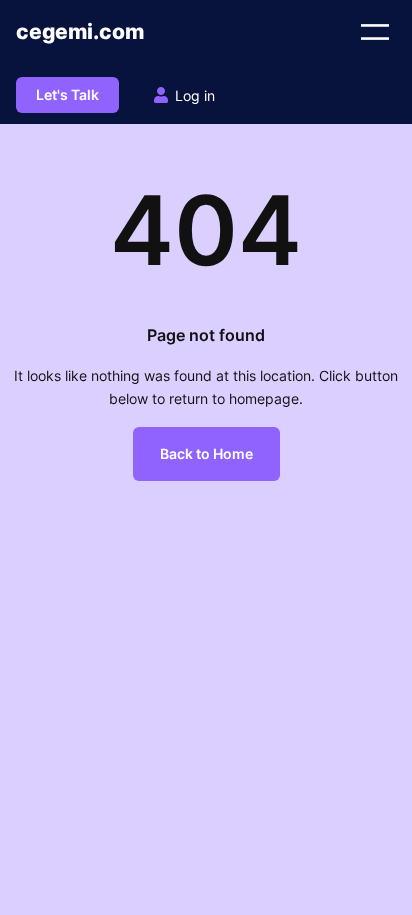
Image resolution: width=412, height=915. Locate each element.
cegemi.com (80, 31)
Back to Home (206, 453)
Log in (195, 95)
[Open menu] (375, 32)
